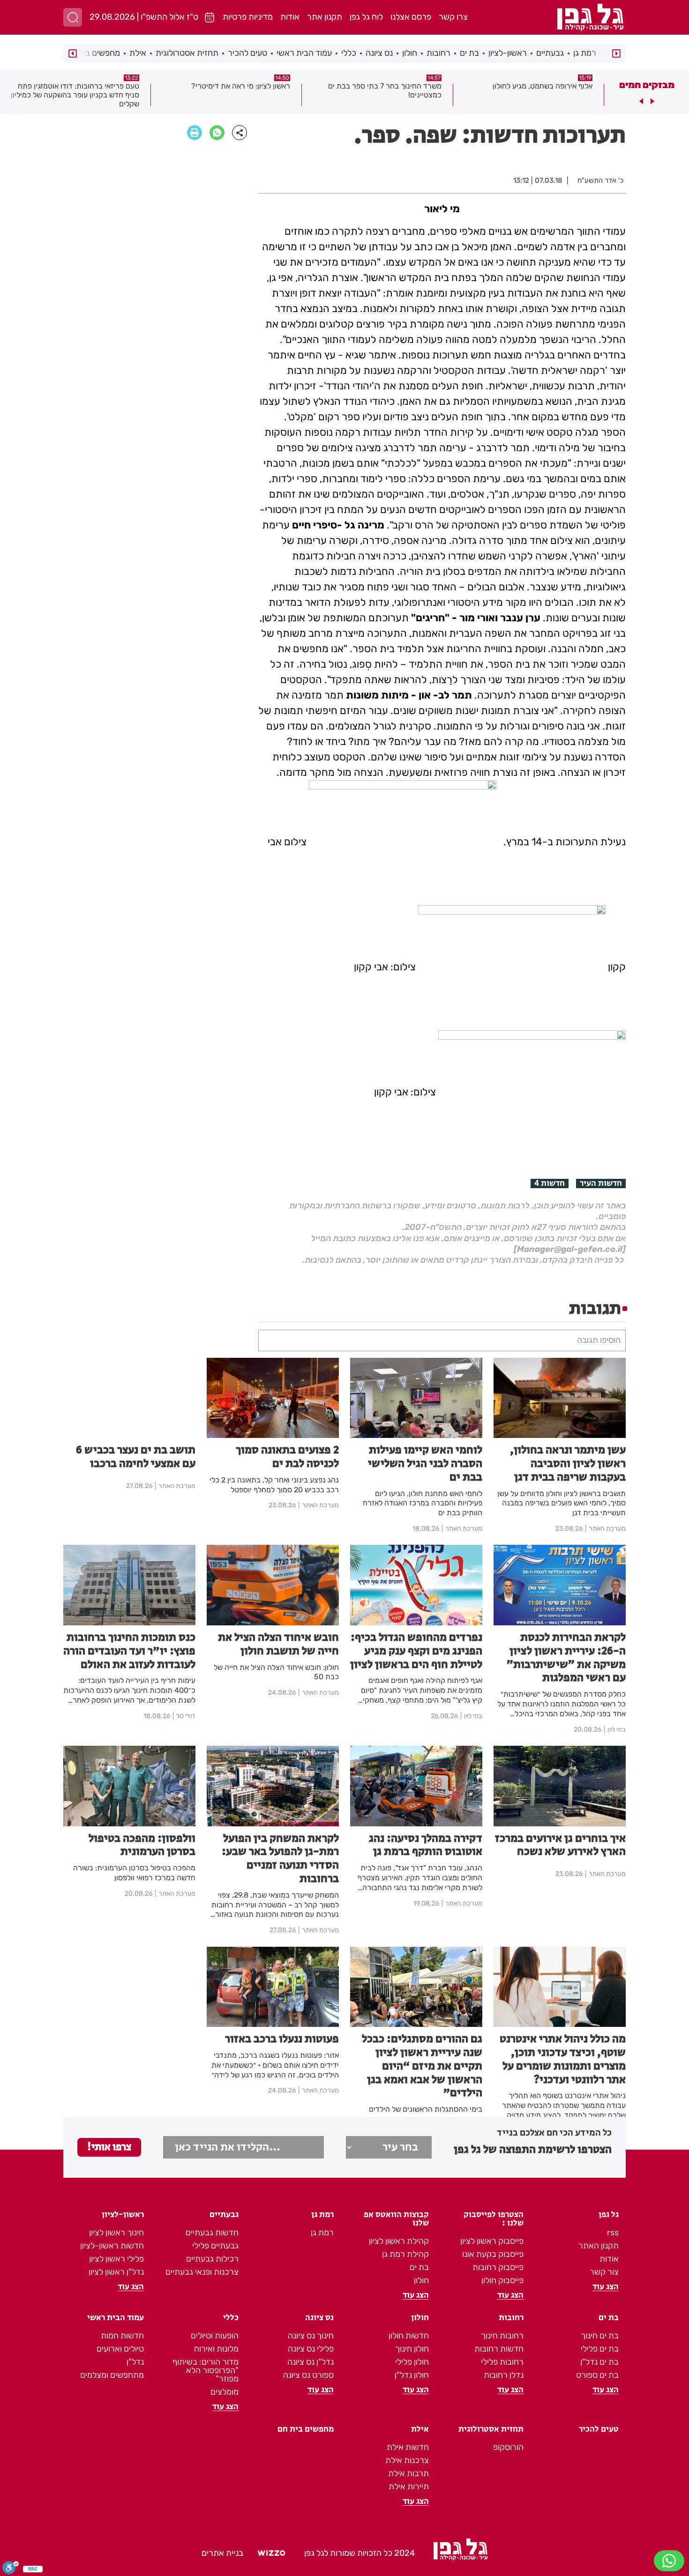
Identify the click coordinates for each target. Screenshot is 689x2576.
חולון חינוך (412, 2349)
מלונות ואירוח (216, 2349)
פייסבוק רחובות (498, 2267)
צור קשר (604, 2272)
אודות (290, 17)
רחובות (438, 53)
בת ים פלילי (600, 2349)
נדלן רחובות (504, 2375)
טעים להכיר (247, 53)
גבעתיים (550, 53)
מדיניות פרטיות (248, 17)
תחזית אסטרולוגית (187, 53)
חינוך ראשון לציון (116, 2233)
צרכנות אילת (407, 2460)
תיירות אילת (409, 2487)
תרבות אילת (408, 2473)
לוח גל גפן (366, 17)
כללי (349, 53)
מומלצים (225, 2392)
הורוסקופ (508, 2447)
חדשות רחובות (499, 2349)
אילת (138, 53)
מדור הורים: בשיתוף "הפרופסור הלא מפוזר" (206, 2370)
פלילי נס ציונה (311, 2349)
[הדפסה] (195, 133)
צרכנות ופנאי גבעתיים (202, 2272)
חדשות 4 (550, 1184)
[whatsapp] (217, 133)
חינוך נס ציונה (311, 2336)
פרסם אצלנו (411, 17)
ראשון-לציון (508, 53)
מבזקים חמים (647, 85)
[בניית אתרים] (271, 2554)
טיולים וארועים (120, 2349)
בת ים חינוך (600, 2336)
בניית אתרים (222, 2553)
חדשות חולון (409, 2336)
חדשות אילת (408, 2447)
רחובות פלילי (502, 2362)
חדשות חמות (122, 2336)
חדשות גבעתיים (212, 2233)
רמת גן (585, 53)
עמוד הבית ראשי (304, 53)
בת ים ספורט (597, 2375)
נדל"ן (135, 2362)
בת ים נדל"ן (599, 2362)
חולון (410, 53)
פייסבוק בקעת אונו (493, 2254)
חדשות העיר (601, 1184)
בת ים (469, 53)
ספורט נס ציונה (308, 2375)
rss (613, 2233)
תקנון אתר (325, 17)
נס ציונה (379, 53)
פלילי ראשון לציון (116, 2259)
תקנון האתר (599, 2246)
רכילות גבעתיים (212, 2259)
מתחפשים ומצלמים (112, 2375)
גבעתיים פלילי (215, 2246)
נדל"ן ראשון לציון (116, 2272)
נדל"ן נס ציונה (311, 2362)
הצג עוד (606, 2287)
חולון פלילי (412, 2362)
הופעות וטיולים (215, 2336)
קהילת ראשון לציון (399, 2241)
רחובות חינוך (502, 2336)
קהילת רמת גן (405, 2254)
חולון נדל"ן (412, 2375)
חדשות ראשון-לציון (112, 2246)
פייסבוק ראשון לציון (492, 2241)
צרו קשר (453, 17)
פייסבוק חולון (502, 2280)
